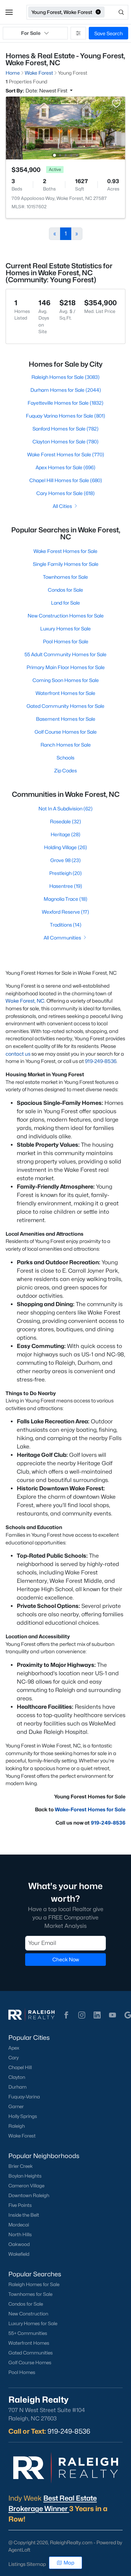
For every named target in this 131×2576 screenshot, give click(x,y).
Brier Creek (21, 2166)
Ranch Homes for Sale (66, 745)
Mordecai (19, 2225)
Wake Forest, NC (25, 1001)
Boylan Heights (25, 2176)
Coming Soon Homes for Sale (66, 680)
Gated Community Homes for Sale (65, 706)
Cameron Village (26, 2186)
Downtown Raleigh (29, 2195)
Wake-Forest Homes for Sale (90, 1809)
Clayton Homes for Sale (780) (65, 441)
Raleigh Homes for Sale (34, 2284)
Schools (65, 758)
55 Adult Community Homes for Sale (65, 654)
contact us (18, 1054)
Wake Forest (22, 2136)
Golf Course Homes (30, 2362)
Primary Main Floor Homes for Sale (66, 667)
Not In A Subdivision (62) (65, 808)
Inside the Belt (24, 2215)
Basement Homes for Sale (66, 719)
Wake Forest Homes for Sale (65, 551)
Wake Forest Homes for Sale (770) (66, 454)
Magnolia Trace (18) (65, 899)
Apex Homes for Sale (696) (65, 467)
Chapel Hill (20, 2067)
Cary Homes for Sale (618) (65, 493)
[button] (9, 12)
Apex (14, 2048)
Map (69, 2563)
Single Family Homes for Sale (66, 564)
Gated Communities (31, 2353)
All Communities (62, 938)
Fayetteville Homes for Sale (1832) (65, 403)
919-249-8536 (101, 1061)
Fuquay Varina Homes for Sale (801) (65, 416)
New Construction (28, 2314)
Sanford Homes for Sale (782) (65, 429)
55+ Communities (28, 2333)
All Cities (62, 506)
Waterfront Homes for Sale (65, 693)
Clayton (17, 2077)
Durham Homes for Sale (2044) (66, 390)
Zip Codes (65, 770)
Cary (13, 2058)
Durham (17, 2087)
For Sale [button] (31, 33)
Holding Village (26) (65, 847)
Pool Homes (22, 2372)
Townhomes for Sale (65, 577)
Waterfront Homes (29, 2343)
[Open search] (117, 12)
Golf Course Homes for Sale (66, 732)
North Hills (20, 2234)
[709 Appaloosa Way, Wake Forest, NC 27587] (65, 128)
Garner (16, 2106)
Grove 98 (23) (65, 860)
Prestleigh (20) (65, 873)
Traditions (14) (66, 925)
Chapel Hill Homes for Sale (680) (66, 480)
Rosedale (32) (65, 821)
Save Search (108, 33)
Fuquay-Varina (24, 2097)
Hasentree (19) (66, 886)
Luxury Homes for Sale (65, 628)
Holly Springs (23, 2116)
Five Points (20, 2205)
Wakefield (19, 2254)
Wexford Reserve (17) (65, 912)
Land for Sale (65, 603)
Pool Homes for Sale (66, 641)
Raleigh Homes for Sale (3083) (65, 377)
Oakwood (19, 2244)
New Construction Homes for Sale (66, 616)
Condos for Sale (65, 590)
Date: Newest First (47, 91)
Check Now (66, 1959)
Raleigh (17, 2126)
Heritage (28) (65, 834)
